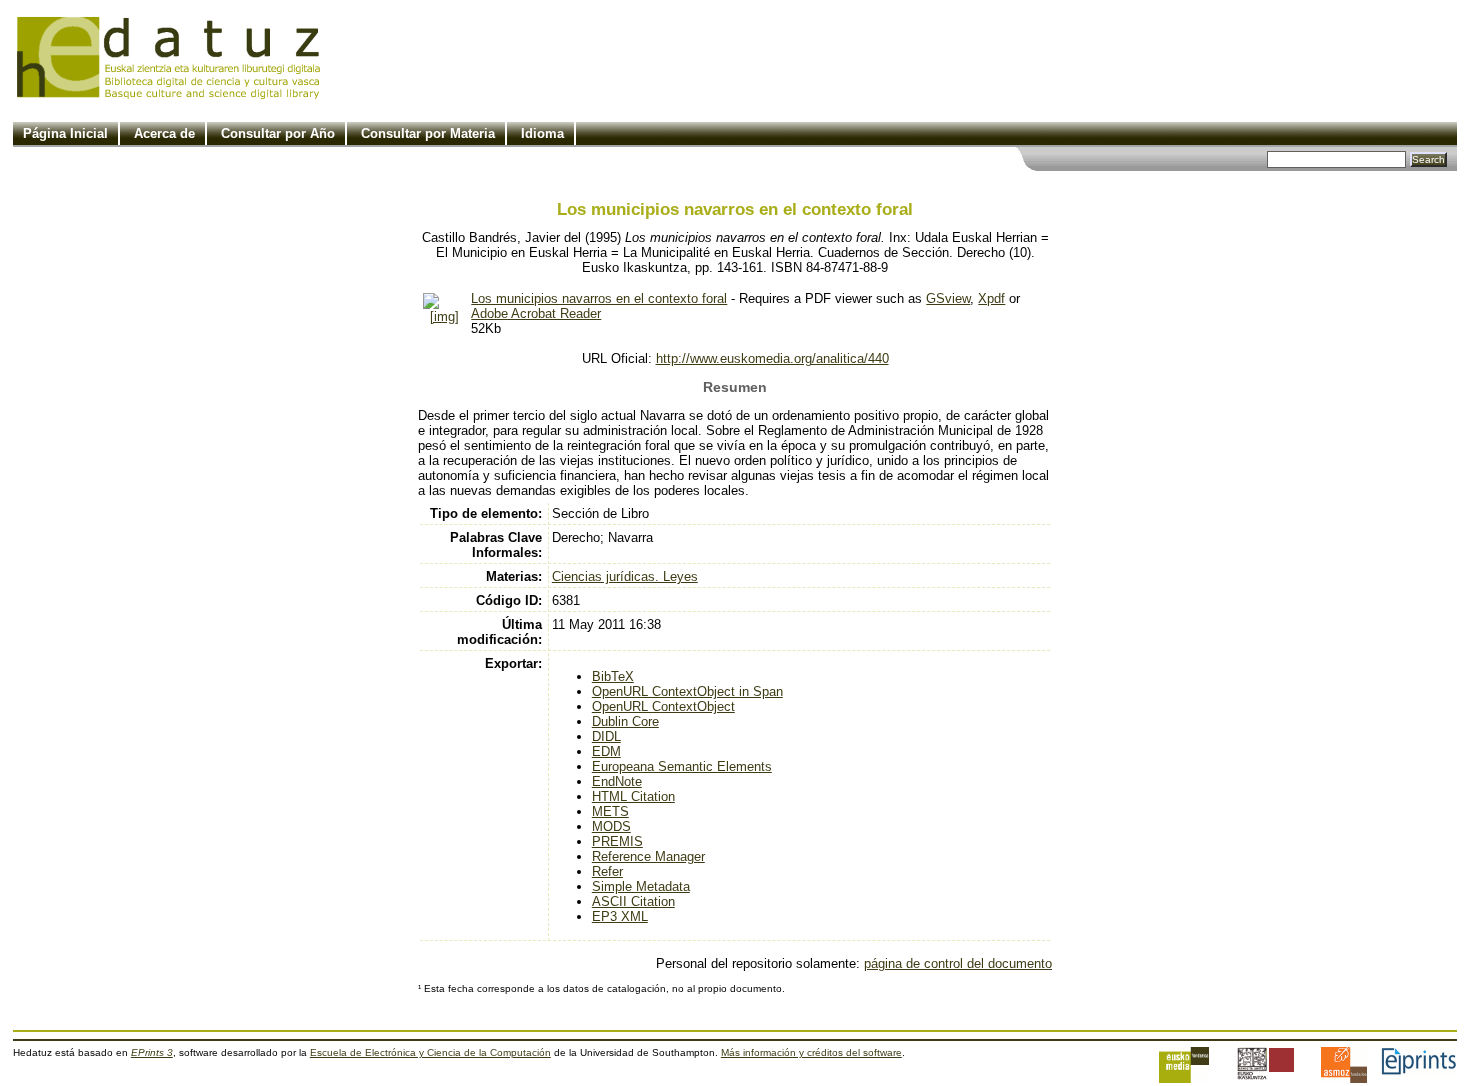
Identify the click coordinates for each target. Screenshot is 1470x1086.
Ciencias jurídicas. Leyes (625, 576)
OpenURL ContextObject (663, 706)
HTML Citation (633, 796)
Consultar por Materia (428, 133)
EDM (606, 751)
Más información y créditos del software (811, 1052)
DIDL (606, 736)
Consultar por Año (278, 133)
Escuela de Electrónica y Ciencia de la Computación (430, 1052)
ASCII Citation (633, 901)
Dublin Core (625, 721)
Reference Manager (648, 856)
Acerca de (164, 133)
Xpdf (991, 298)
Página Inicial (65, 133)
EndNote (617, 781)
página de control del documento (958, 963)
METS (610, 811)
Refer (607, 871)
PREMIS (617, 841)
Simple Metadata (641, 886)
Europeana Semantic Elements (682, 766)
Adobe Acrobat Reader (536, 313)
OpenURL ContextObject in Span (687, 691)
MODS (611, 826)
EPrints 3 (152, 1052)
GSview (948, 298)
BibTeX (613, 676)
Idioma (542, 133)
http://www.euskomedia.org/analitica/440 (772, 358)
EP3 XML (620, 916)
